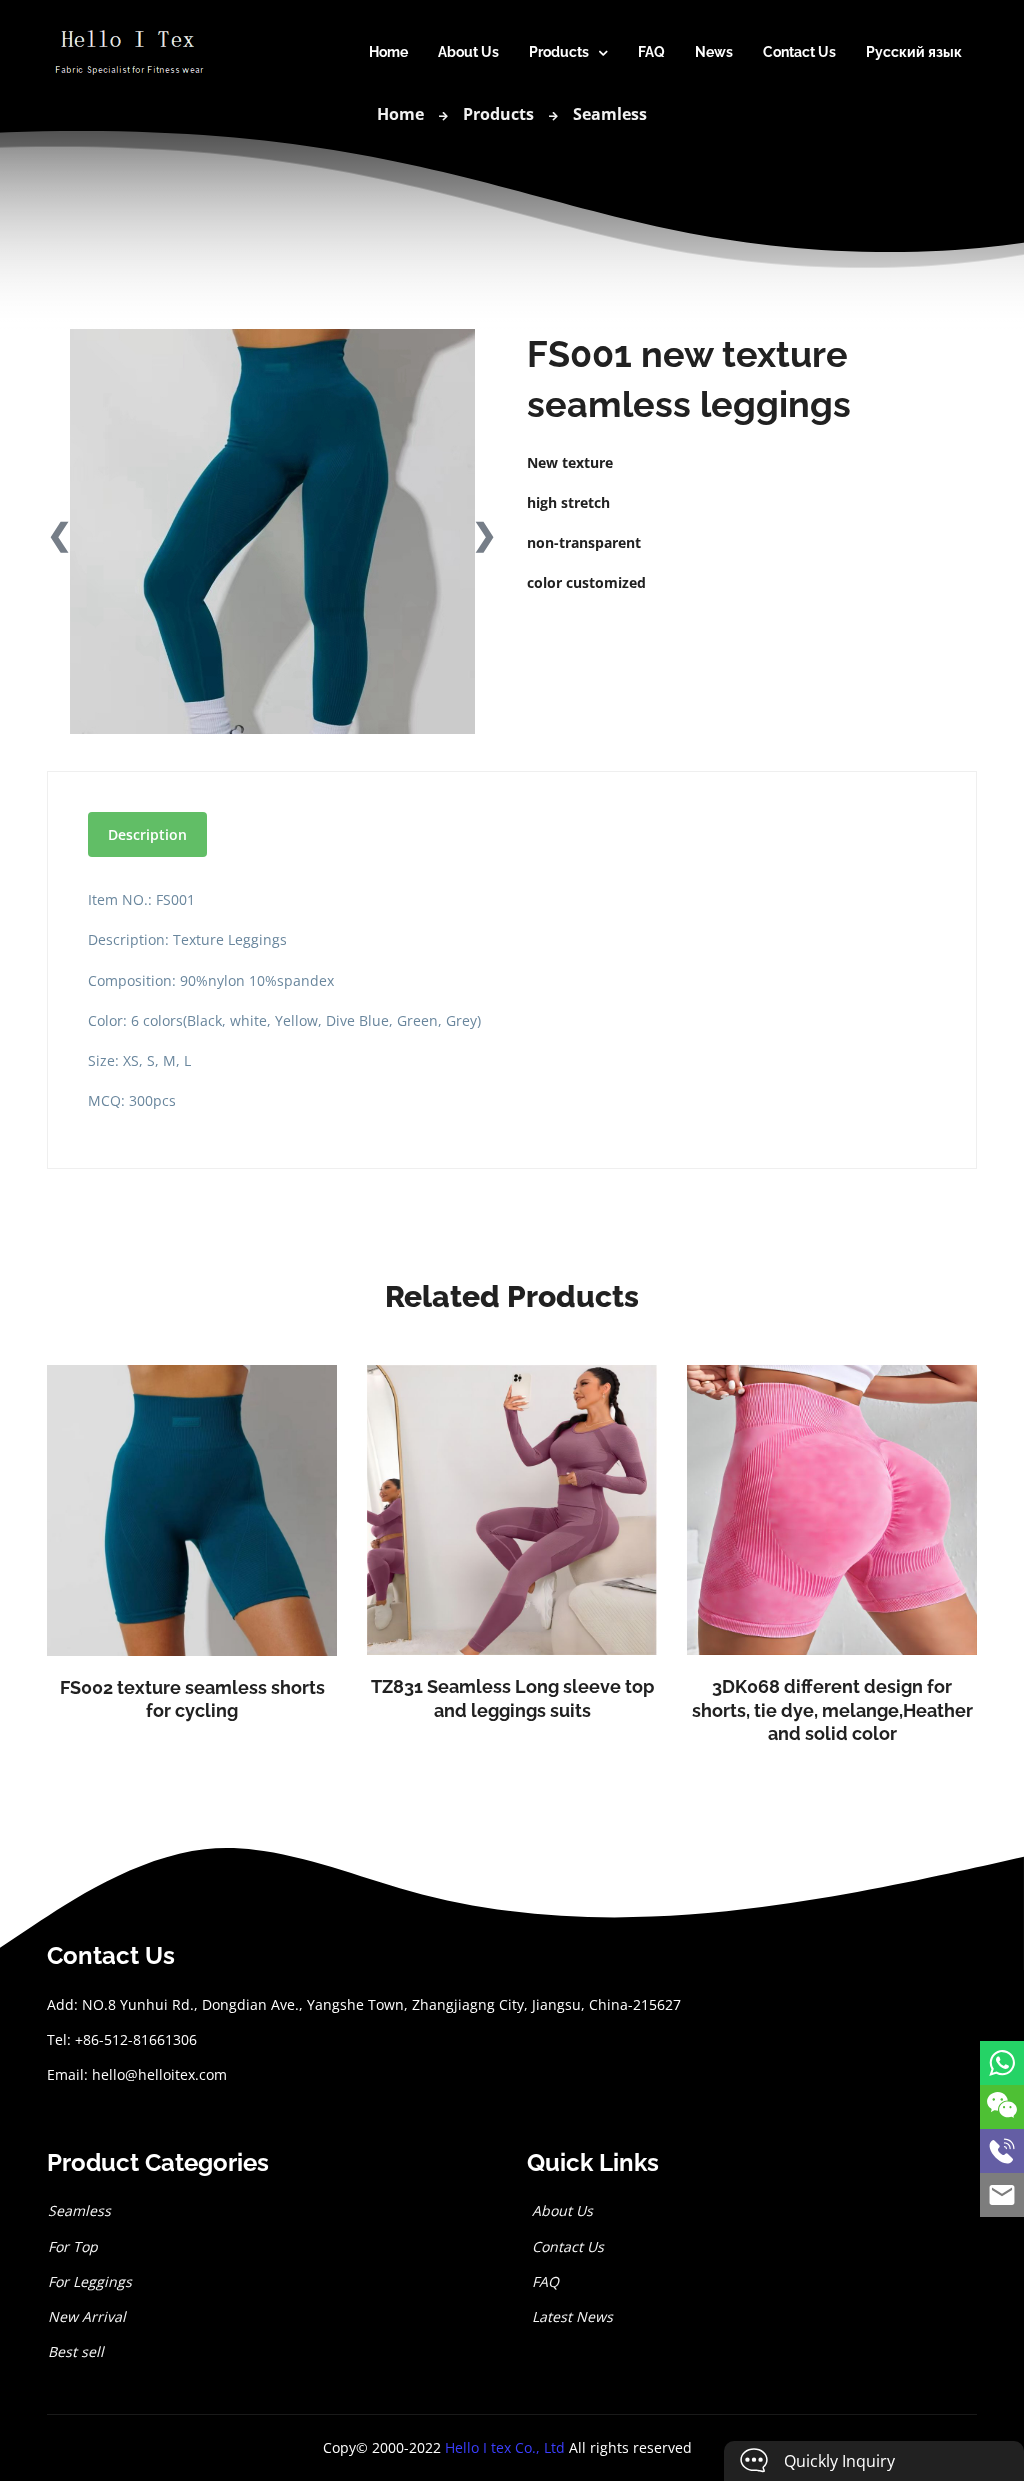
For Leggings (90, 2281)
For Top (73, 2246)
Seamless (610, 114)
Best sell (76, 2351)
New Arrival (87, 2316)
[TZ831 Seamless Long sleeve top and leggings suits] (512, 1510)
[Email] (1002, 2195)
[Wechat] (1002, 2107)
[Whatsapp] (1002, 2063)
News (714, 52)
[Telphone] (1002, 2151)
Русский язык (914, 52)
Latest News (570, 2316)
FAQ (651, 52)
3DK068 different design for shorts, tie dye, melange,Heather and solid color (832, 1710)
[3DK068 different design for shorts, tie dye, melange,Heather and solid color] (832, 1510)
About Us (468, 52)
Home (388, 52)
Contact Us (799, 52)
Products (559, 52)
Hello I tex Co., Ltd (505, 2447)
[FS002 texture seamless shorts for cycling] (192, 1510)
